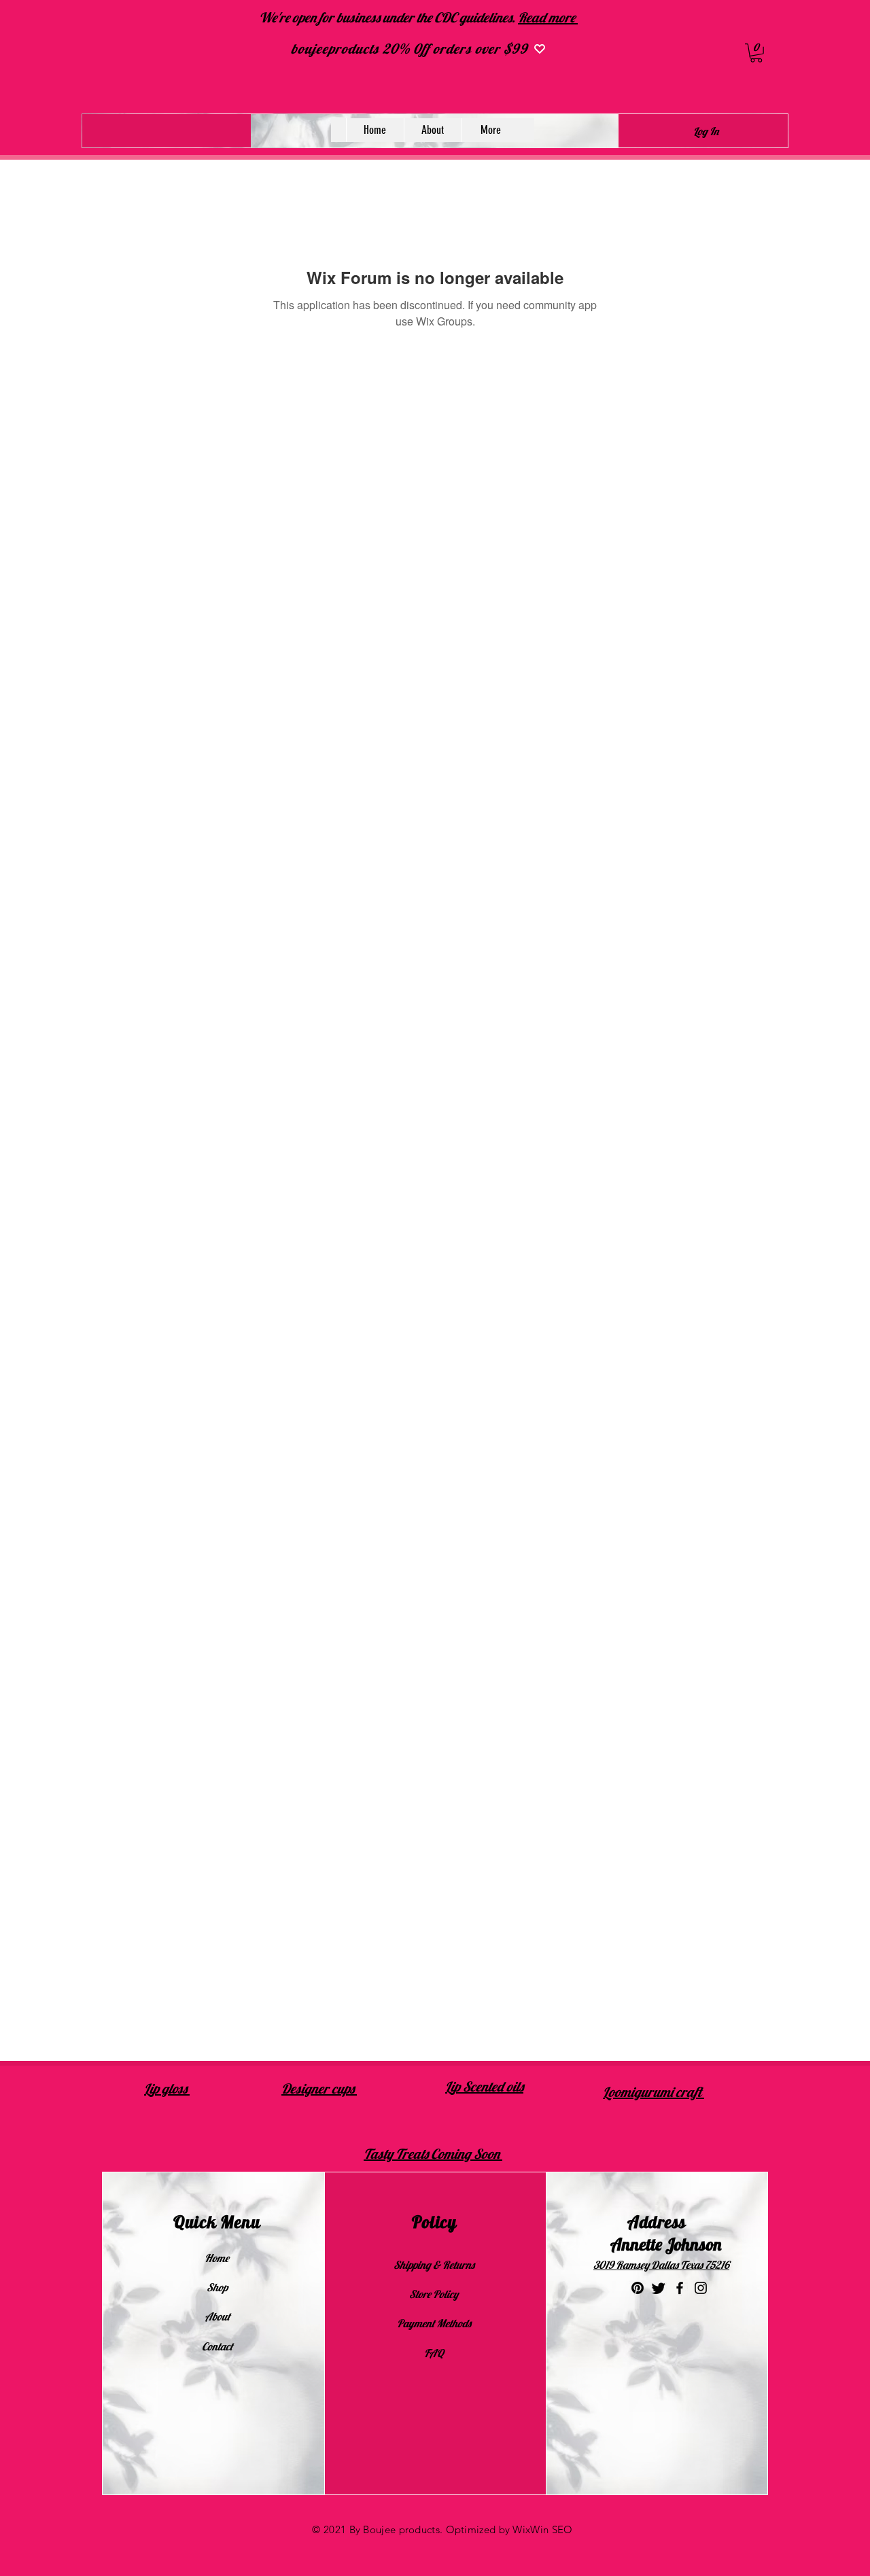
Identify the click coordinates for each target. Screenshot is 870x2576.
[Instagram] (701, 2288)
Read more (548, 17)
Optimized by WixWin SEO (509, 2529)
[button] (756, 53)
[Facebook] (680, 2288)
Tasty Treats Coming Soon (433, 2154)
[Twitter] (659, 2288)
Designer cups (319, 2088)
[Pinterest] (638, 2288)
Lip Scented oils (484, 2086)
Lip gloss (167, 2088)
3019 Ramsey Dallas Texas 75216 (661, 2265)
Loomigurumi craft (654, 2092)
